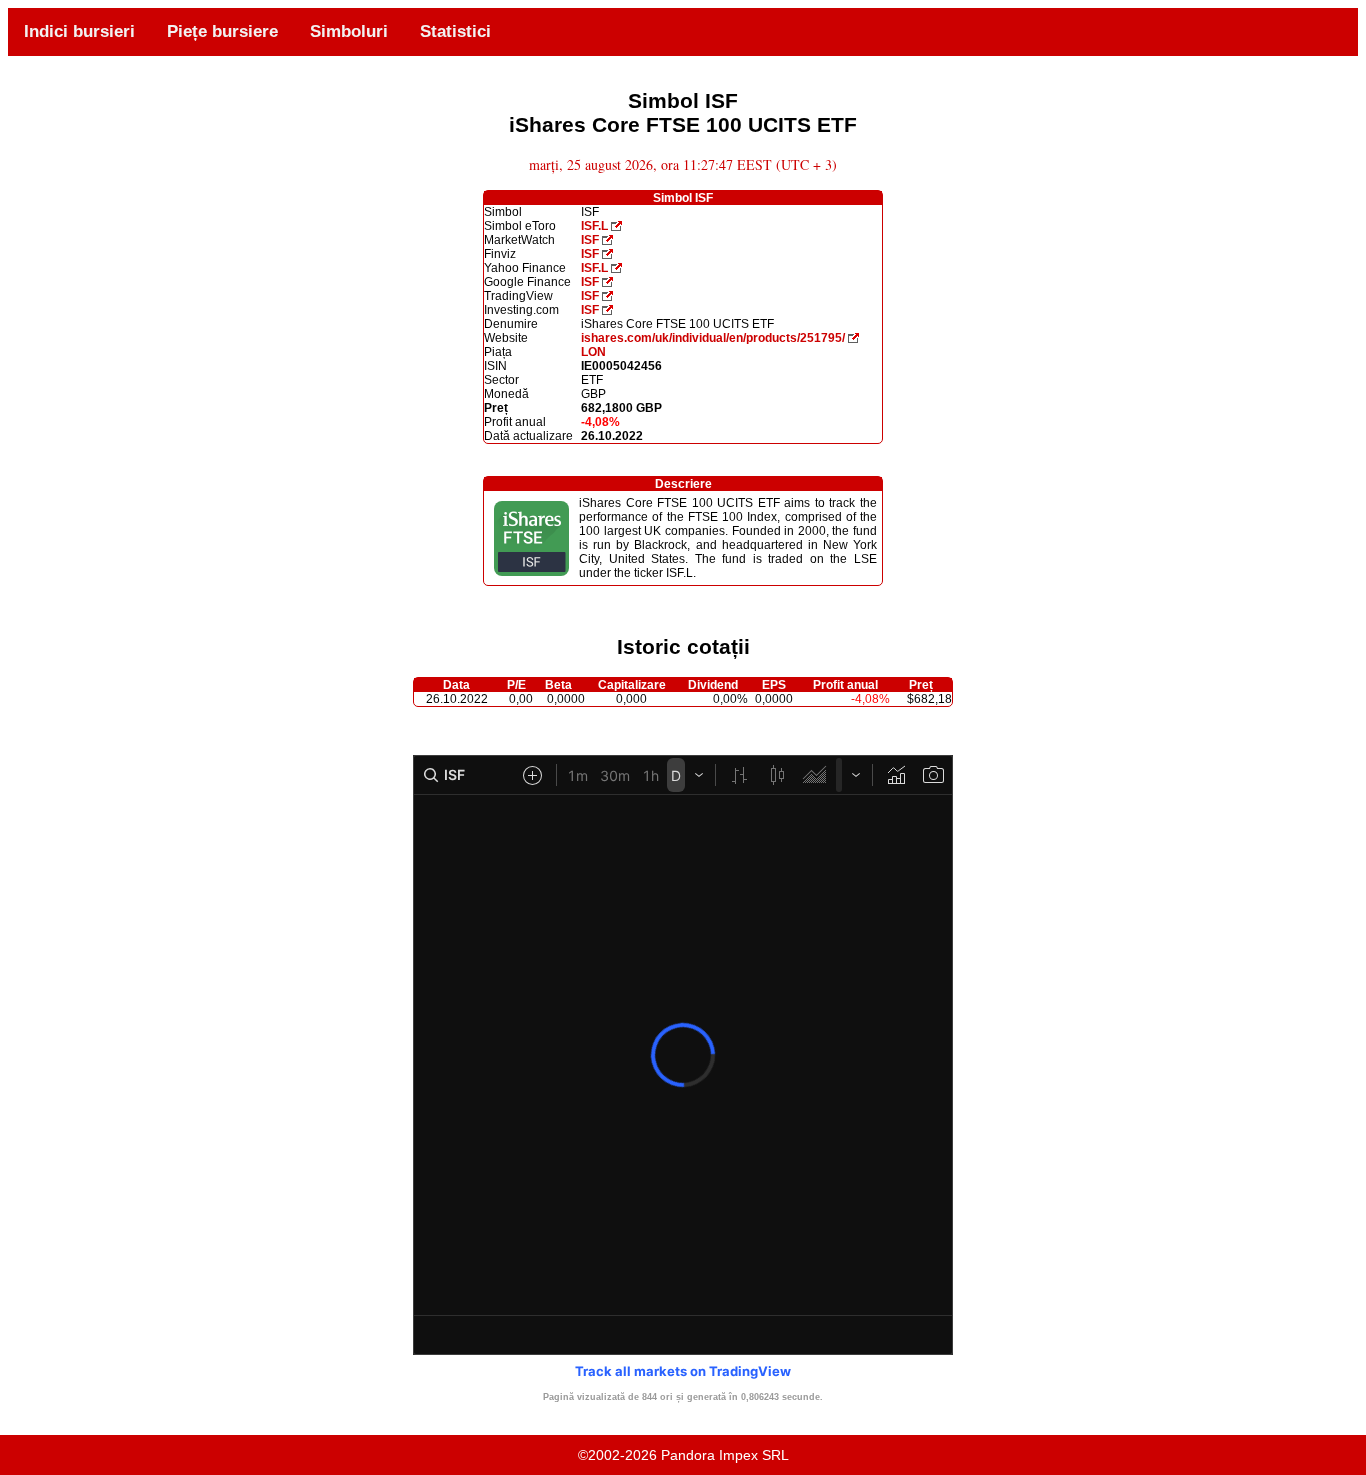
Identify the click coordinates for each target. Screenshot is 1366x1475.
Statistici (455, 31)
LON (593, 352)
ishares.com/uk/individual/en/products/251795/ (713, 338)
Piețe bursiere (222, 31)
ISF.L (594, 226)
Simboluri (349, 31)
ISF (590, 240)
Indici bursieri (79, 31)
